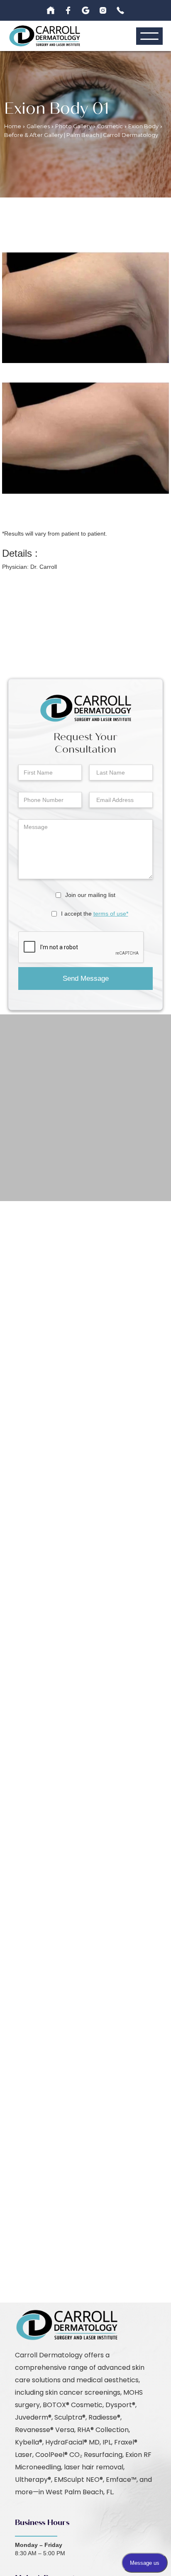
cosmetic (110, 126)
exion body (143, 126)
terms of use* (111, 914)
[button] (149, 36)
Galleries (38, 126)
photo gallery (73, 126)
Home (13, 126)
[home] (45, 36)
